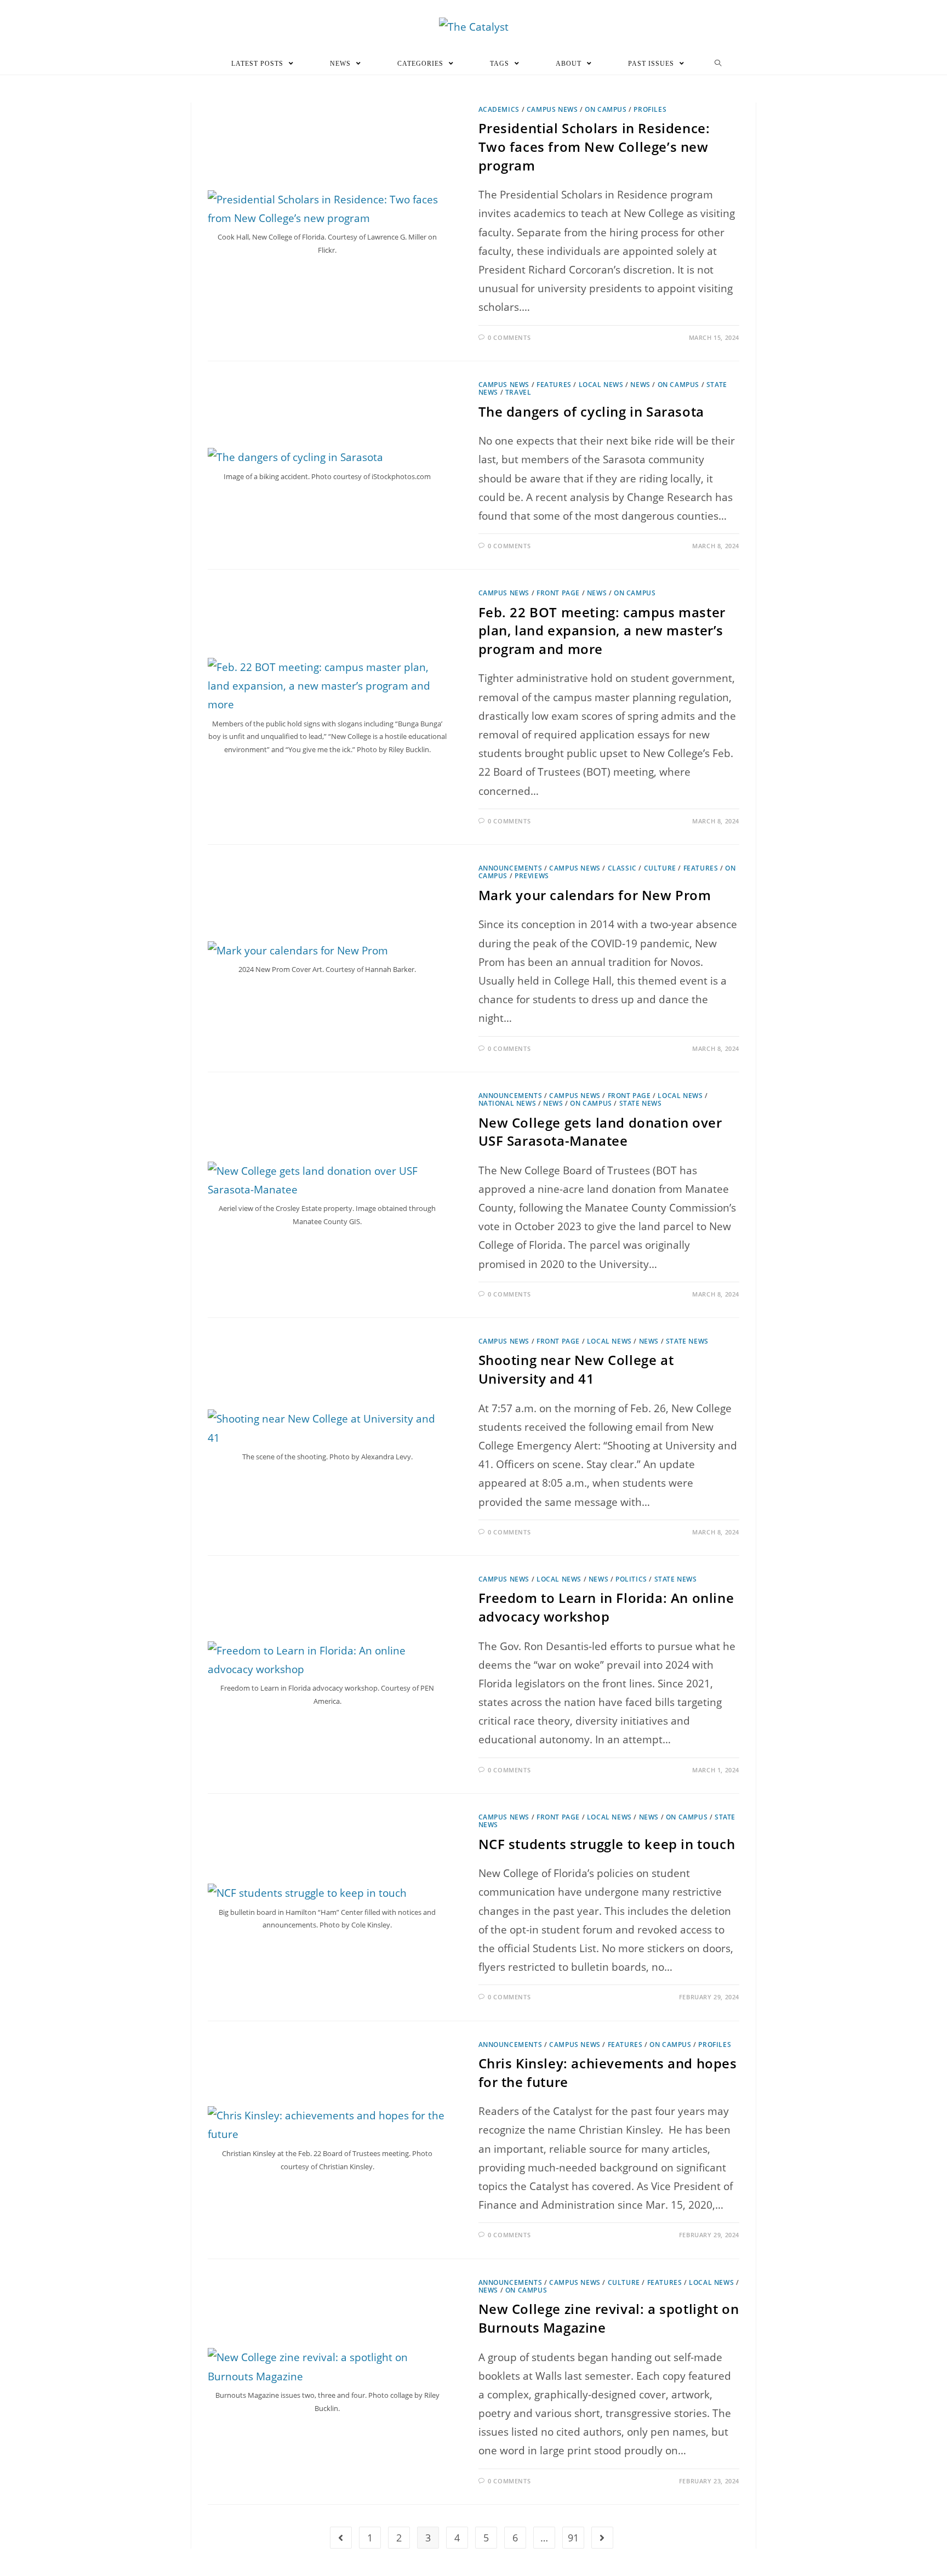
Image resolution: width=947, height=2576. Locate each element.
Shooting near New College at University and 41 (576, 1369)
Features (554, 385)
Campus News (552, 109)
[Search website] (718, 64)
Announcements (510, 868)
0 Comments (509, 337)
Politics (631, 1579)
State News (641, 1103)
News (640, 385)
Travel (518, 392)
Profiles (650, 109)
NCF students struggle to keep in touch (607, 1844)
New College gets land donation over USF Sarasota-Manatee (600, 1132)
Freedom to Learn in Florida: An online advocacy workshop (606, 1607)
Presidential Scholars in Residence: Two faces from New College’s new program (594, 146)
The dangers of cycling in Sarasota (591, 411)
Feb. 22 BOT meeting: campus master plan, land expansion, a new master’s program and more (602, 630)
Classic (622, 868)
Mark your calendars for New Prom (595, 895)
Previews (532, 876)
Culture (660, 868)
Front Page (558, 593)
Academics (499, 109)
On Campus (606, 109)
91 (573, 2538)
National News (507, 1103)
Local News (601, 385)
